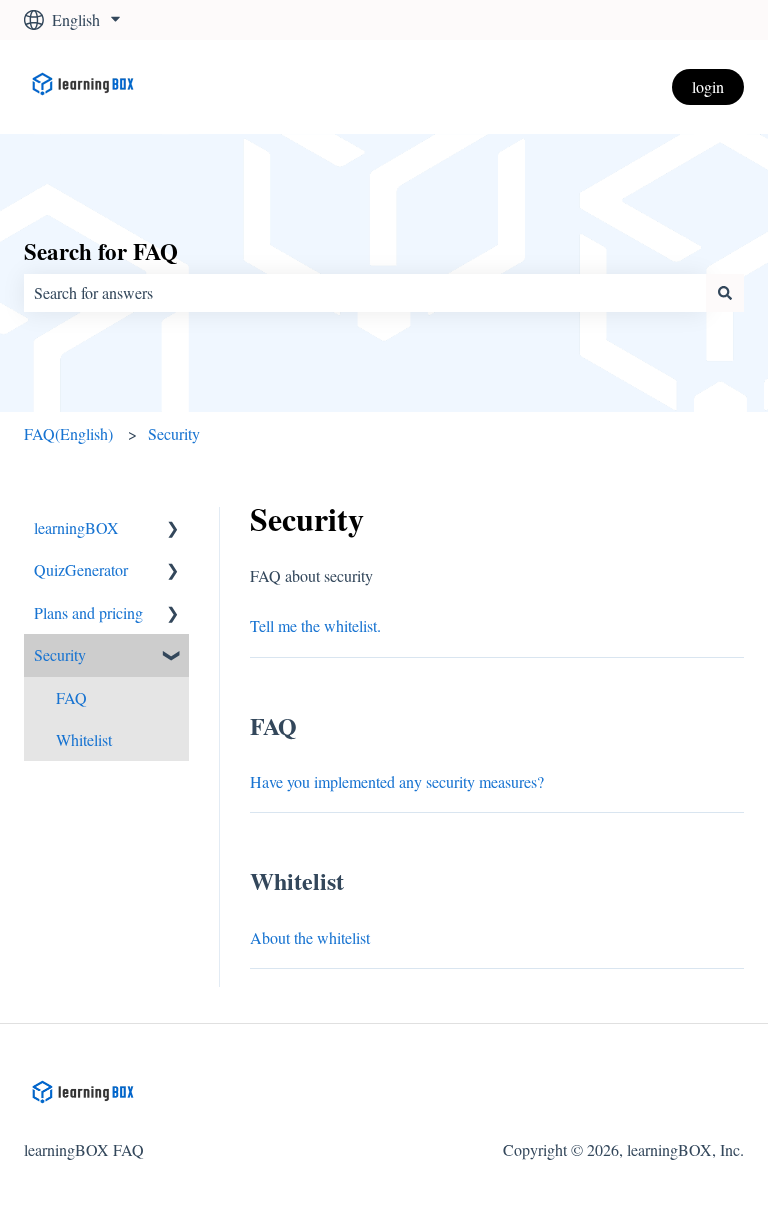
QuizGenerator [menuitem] (81, 569)
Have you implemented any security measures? (397, 781)
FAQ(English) (68, 433)
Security (174, 433)
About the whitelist (310, 937)
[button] (173, 529)
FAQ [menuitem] (71, 697)
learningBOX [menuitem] (76, 527)
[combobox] (365, 293)
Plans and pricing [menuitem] (88, 612)
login (708, 86)
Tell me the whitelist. (315, 625)
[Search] (725, 293)
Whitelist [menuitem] (84, 739)
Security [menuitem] (60, 654)
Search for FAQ (101, 251)
